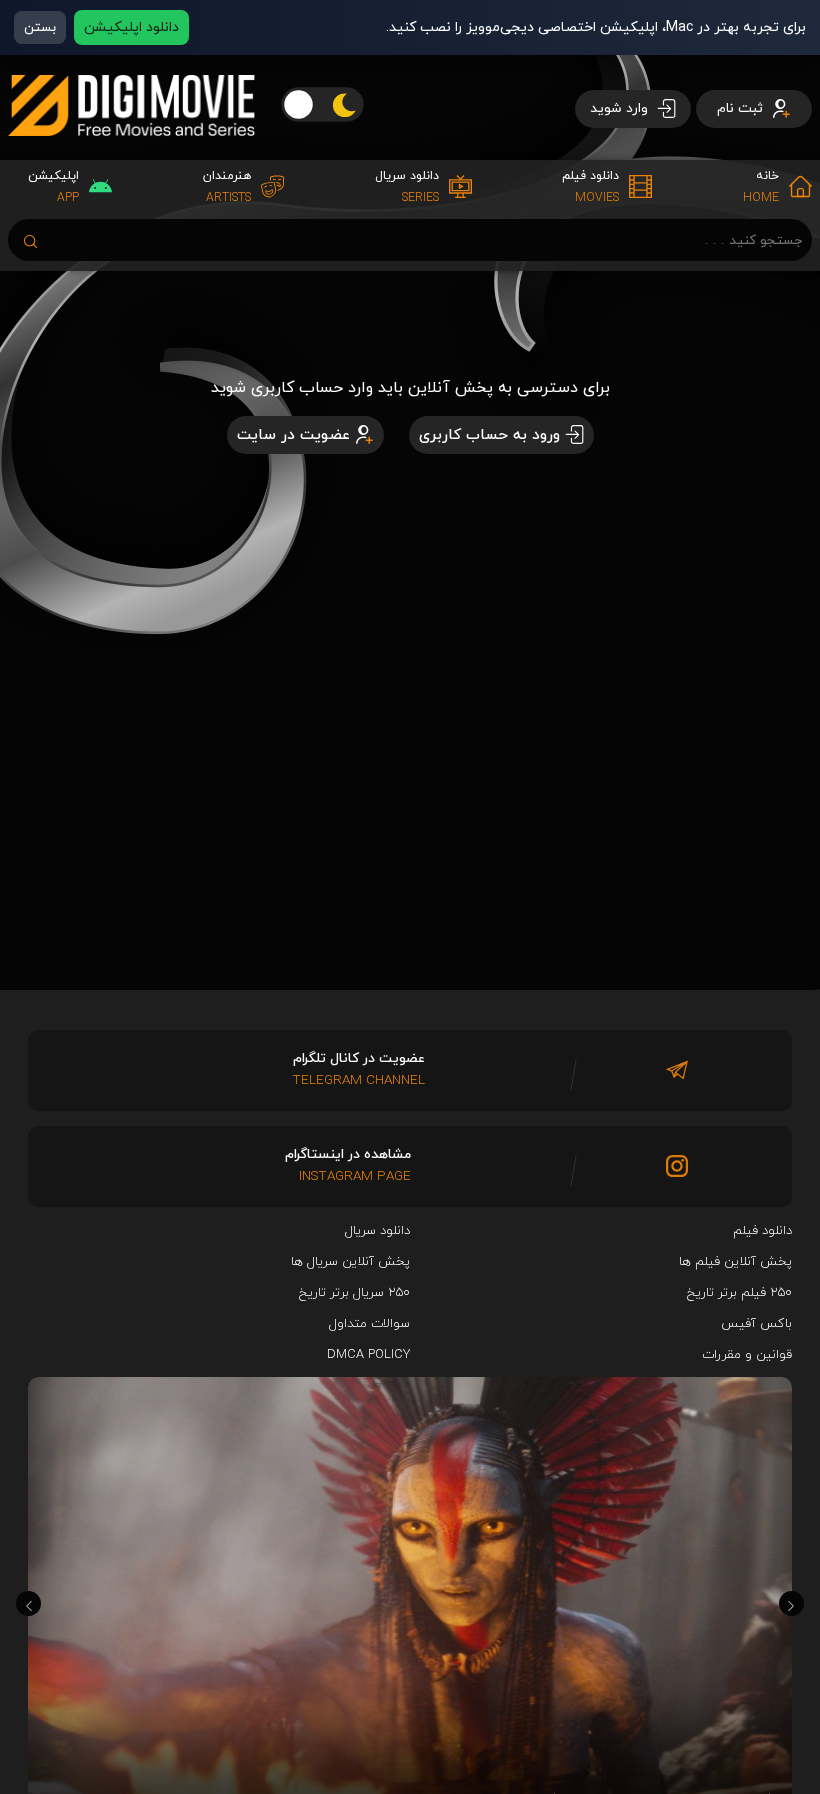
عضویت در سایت (293, 435)
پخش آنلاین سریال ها (350, 1262)
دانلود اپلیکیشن (131, 27)
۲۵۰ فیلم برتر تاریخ (739, 1293)
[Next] (791, 1603)
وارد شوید (621, 108)
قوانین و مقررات (747, 1355)
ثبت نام (742, 108)
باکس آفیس (756, 1324)
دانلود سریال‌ (377, 1231)
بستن (40, 27)
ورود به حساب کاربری (489, 435)
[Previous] (28, 1603)
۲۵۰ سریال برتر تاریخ (354, 1293)
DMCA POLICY (368, 1355)
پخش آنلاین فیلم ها (735, 1262)
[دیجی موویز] (131, 152)
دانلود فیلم (762, 1231)
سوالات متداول (369, 1324)
